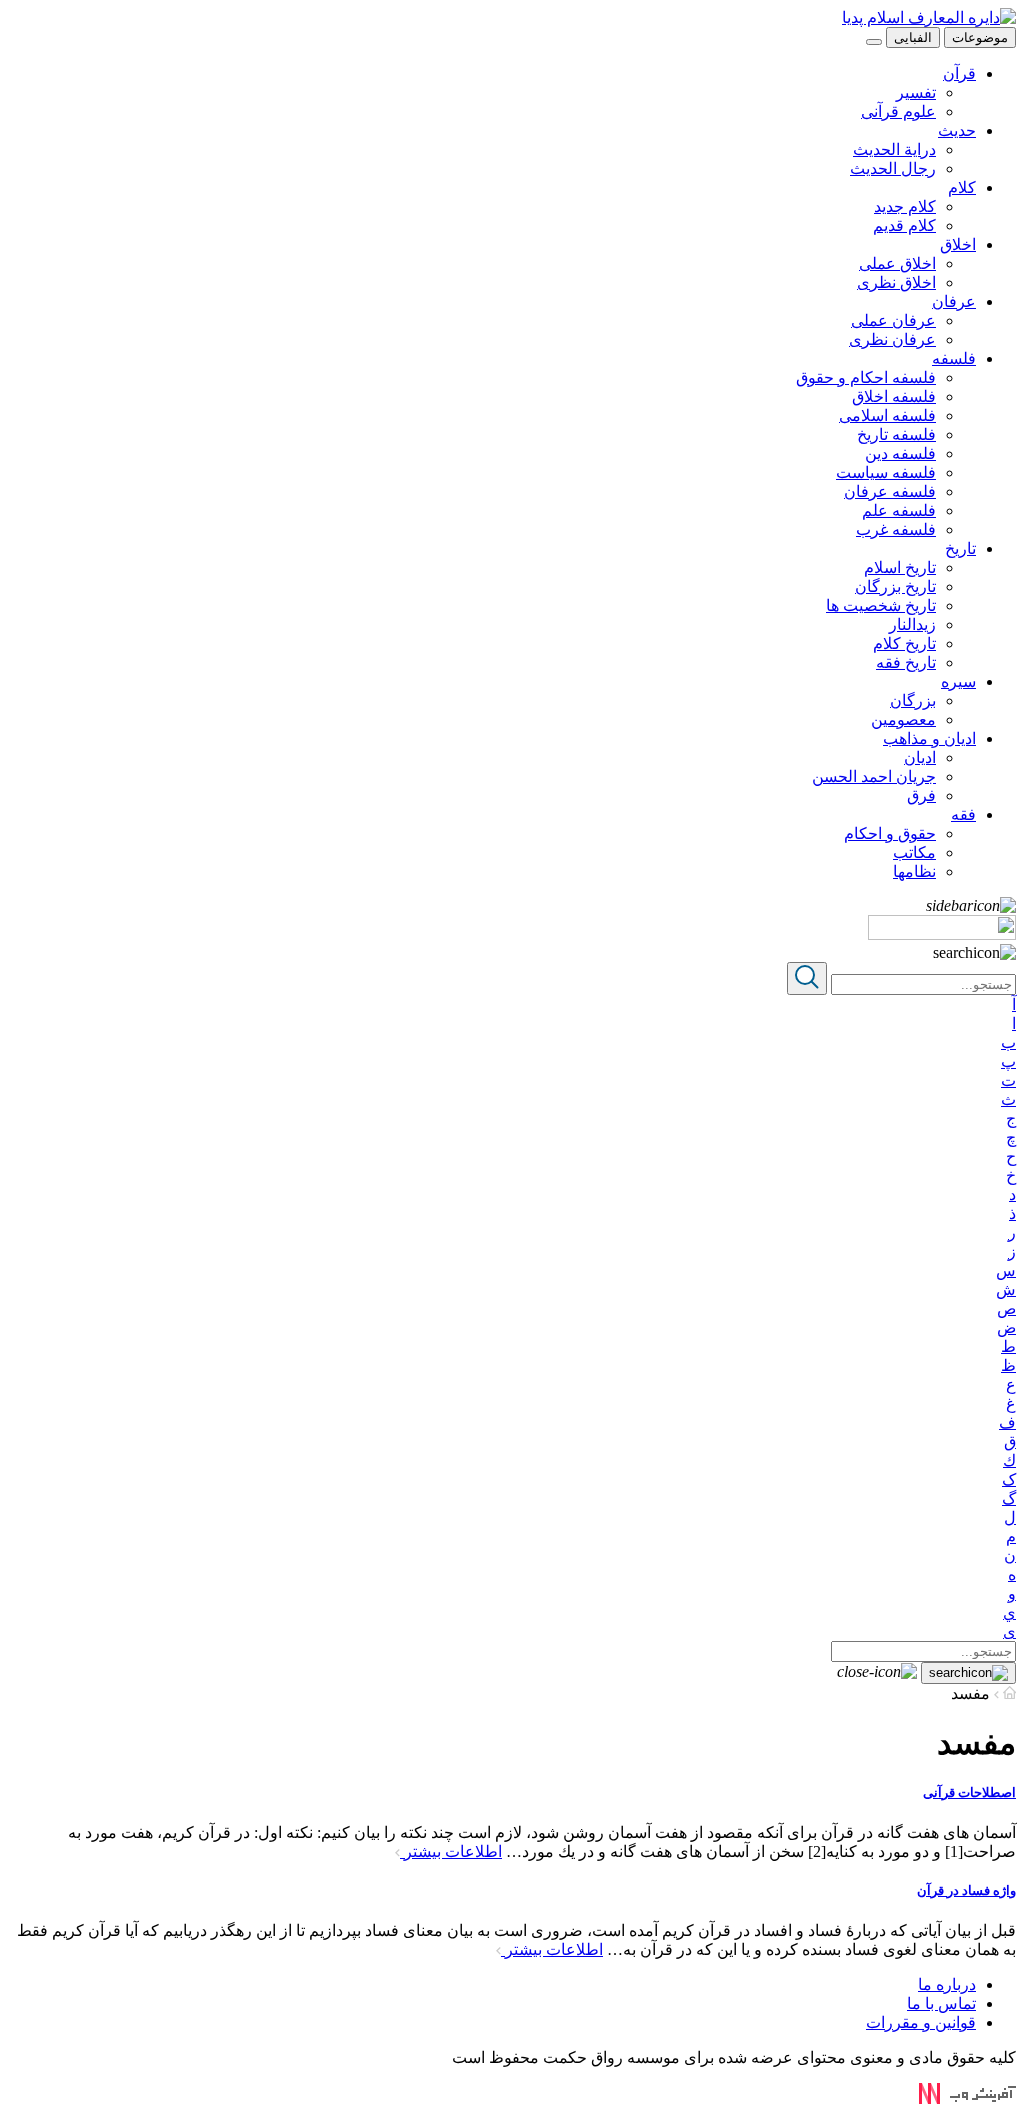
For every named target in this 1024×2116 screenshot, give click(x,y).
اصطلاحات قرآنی (969, 1792)
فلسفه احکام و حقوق (866, 377)
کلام (962, 187)
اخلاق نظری (896, 282)
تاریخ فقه (906, 662)
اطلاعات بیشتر (451, 1851)
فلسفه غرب (896, 529)
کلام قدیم (904, 225)
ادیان (920, 757)
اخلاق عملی (897, 263)
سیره (958, 681)
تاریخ (960, 548)
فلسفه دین (900, 453)
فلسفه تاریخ (896, 434)
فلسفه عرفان (890, 491)
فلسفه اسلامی (887, 415)
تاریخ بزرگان (895, 586)
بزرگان (913, 700)
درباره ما (947, 1984)
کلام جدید (905, 206)
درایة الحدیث (894, 149)
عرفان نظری (892, 339)
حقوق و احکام (890, 833)
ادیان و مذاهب (929, 738)
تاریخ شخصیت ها (881, 605)
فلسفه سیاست (886, 472)
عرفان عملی (893, 320)
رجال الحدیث (893, 168)
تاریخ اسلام (900, 567)
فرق (921, 795)
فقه (963, 814)
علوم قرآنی (898, 111)
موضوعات (980, 37)
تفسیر (916, 92)
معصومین (903, 719)
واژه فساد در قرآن (966, 1890)
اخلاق (958, 244)
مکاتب (914, 852)
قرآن (959, 73)
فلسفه (954, 358)
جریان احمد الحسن (874, 776)
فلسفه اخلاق (894, 396)
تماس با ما (941, 2003)
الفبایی (913, 37)
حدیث (957, 130)
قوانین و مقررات (921, 2022)
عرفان (954, 301)
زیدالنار (912, 624)
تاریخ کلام (904, 643)
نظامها (914, 871)
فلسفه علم (899, 510)
